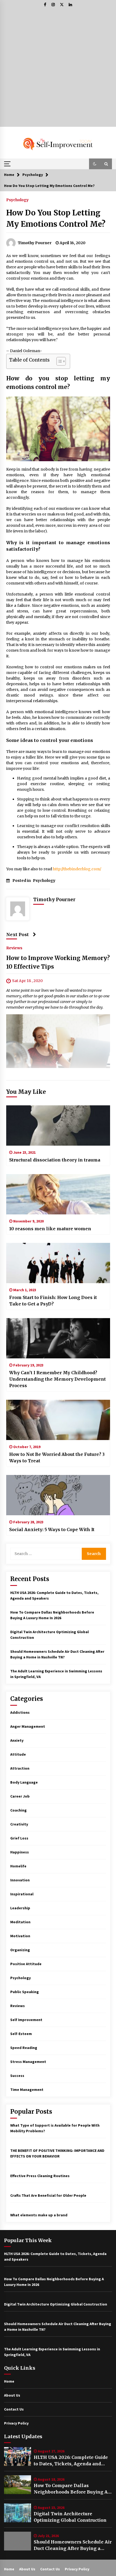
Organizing (20, 1950)
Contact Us (14, 2409)
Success (17, 2076)
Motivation (20, 1936)
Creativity (19, 1824)
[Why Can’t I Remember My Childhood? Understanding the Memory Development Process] (58, 1338)
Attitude (18, 1754)
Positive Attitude (26, 1964)
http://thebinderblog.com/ (77, 869)
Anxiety (17, 1740)
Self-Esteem (21, 2034)
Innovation (20, 1880)
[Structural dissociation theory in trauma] (58, 1125)
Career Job (20, 1796)
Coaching (18, 1810)
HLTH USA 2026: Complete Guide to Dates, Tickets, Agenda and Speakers (71, 2461)
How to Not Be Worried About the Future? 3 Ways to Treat (57, 1457)
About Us (12, 2395)
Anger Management (28, 1726)
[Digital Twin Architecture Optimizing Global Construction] (18, 2513)
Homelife (18, 1866)
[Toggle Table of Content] (58, 361)
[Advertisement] (58, 69)
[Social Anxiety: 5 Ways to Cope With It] (58, 1495)
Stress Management (28, 2062)
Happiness (20, 1852)
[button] (95, 164)
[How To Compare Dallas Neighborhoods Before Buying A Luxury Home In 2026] (18, 2485)
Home (9, 2381)
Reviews (14, 948)
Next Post (18, 935)
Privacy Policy (16, 2423)
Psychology (17, 200)
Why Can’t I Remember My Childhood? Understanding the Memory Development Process (57, 1379)
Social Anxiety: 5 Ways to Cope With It (52, 1529)
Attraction (20, 1768)
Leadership (20, 1908)
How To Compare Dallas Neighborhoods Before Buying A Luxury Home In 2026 (71, 2489)
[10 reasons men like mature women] (58, 1194)
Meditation (20, 1922)
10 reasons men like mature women (50, 1229)
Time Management (27, 2090)
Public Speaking (25, 1992)
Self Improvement (26, 2020)
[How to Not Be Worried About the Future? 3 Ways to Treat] (58, 1420)
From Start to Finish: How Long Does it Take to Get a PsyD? (53, 1301)
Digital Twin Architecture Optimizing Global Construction (70, 2517)
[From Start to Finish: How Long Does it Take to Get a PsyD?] (58, 1263)
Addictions (20, 1712)
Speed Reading (24, 2048)
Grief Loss (19, 1838)
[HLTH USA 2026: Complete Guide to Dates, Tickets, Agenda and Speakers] (18, 2456)
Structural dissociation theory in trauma (55, 1160)
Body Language (24, 1782)
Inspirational (22, 1894)
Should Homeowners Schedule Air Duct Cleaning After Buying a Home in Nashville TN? (73, 2545)
